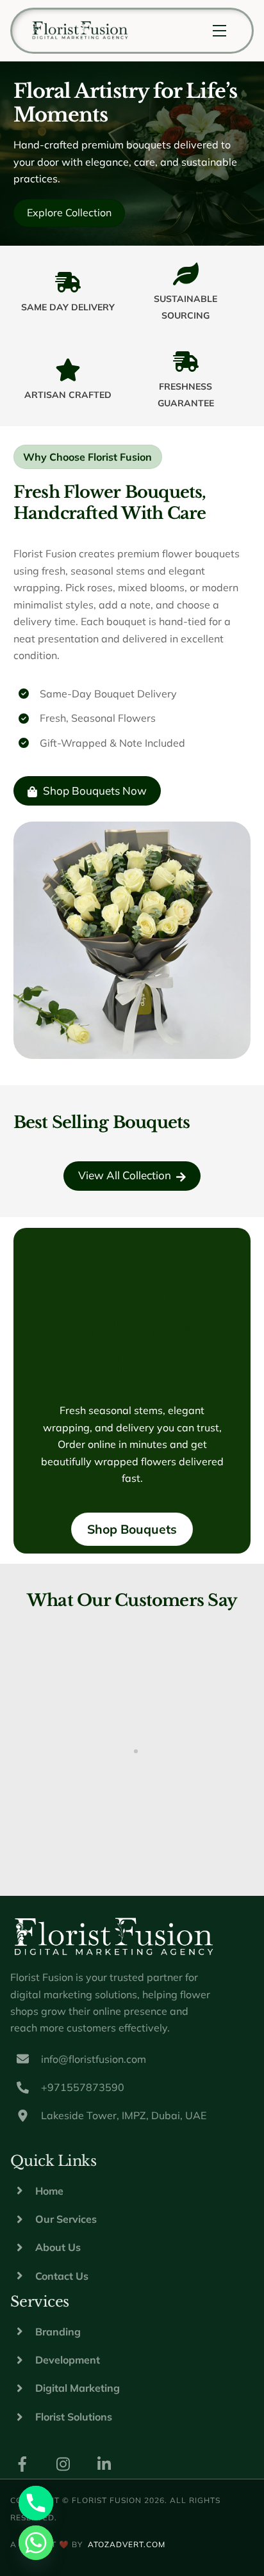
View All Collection (125, 1175)
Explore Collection (69, 212)
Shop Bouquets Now (95, 791)
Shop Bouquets (132, 1529)
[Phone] (36, 2503)
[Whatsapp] (36, 2543)
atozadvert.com (127, 2544)
